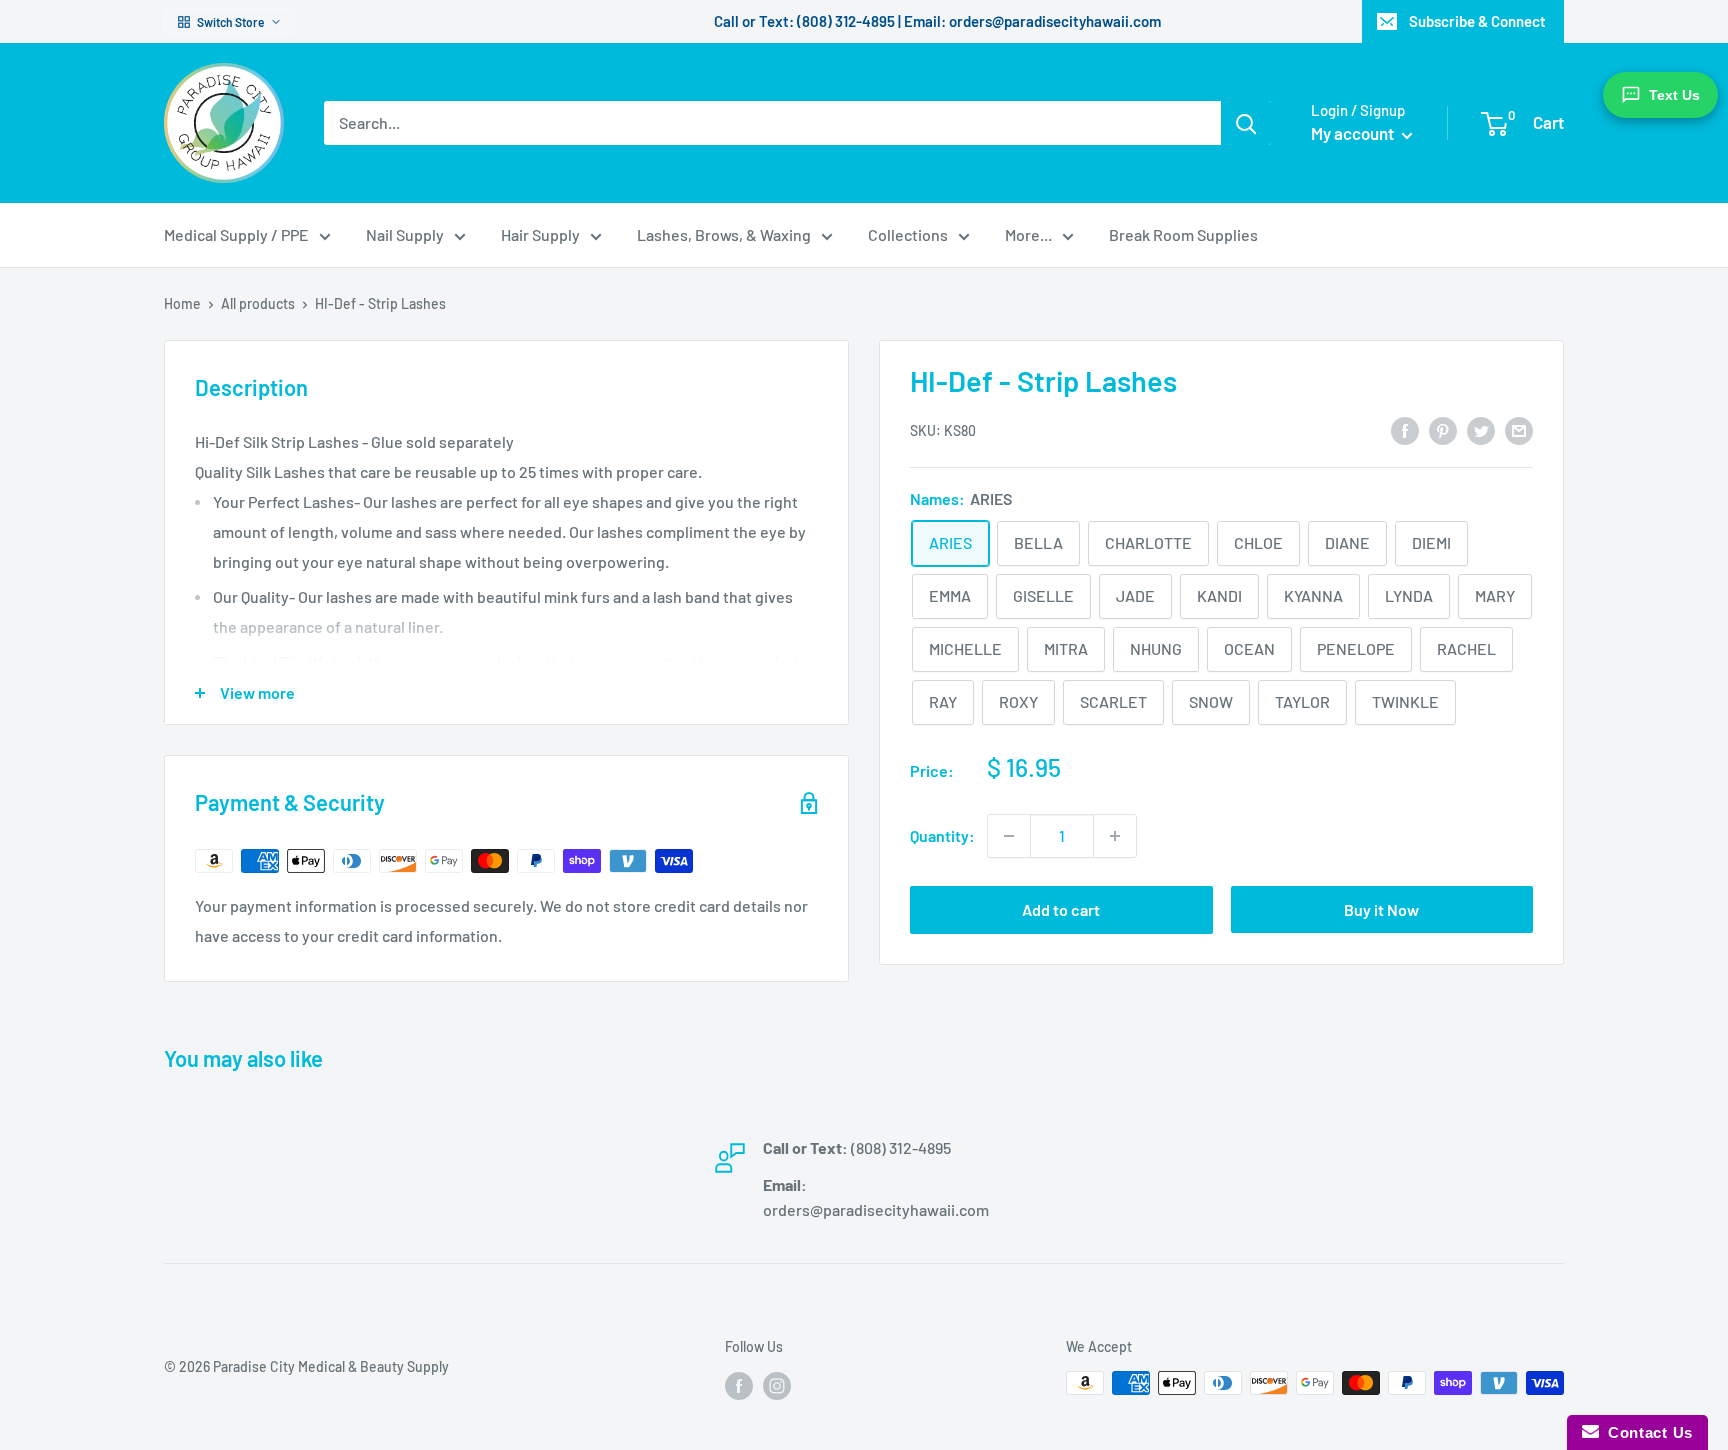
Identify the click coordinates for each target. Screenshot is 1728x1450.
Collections (908, 234)
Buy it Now (1381, 909)
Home (182, 303)
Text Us (1674, 95)
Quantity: (942, 835)
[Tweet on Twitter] (1481, 429)
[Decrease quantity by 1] (1009, 836)
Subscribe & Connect (1477, 21)
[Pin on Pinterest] (1443, 429)
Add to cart (1061, 909)
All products (258, 303)
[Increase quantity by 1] (1115, 836)
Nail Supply (405, 234)
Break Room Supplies (1183, 234)
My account (1354, 133)
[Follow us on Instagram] (777, 1385)
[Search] (1246, 123)
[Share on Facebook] (1405, 429)
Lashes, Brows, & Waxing (724, 234)
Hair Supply (540, 234)
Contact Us (1646, 1432)
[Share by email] (1519, 429)
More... (1028, 234)
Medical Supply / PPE (236, 234)
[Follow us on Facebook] (739, 1385)
